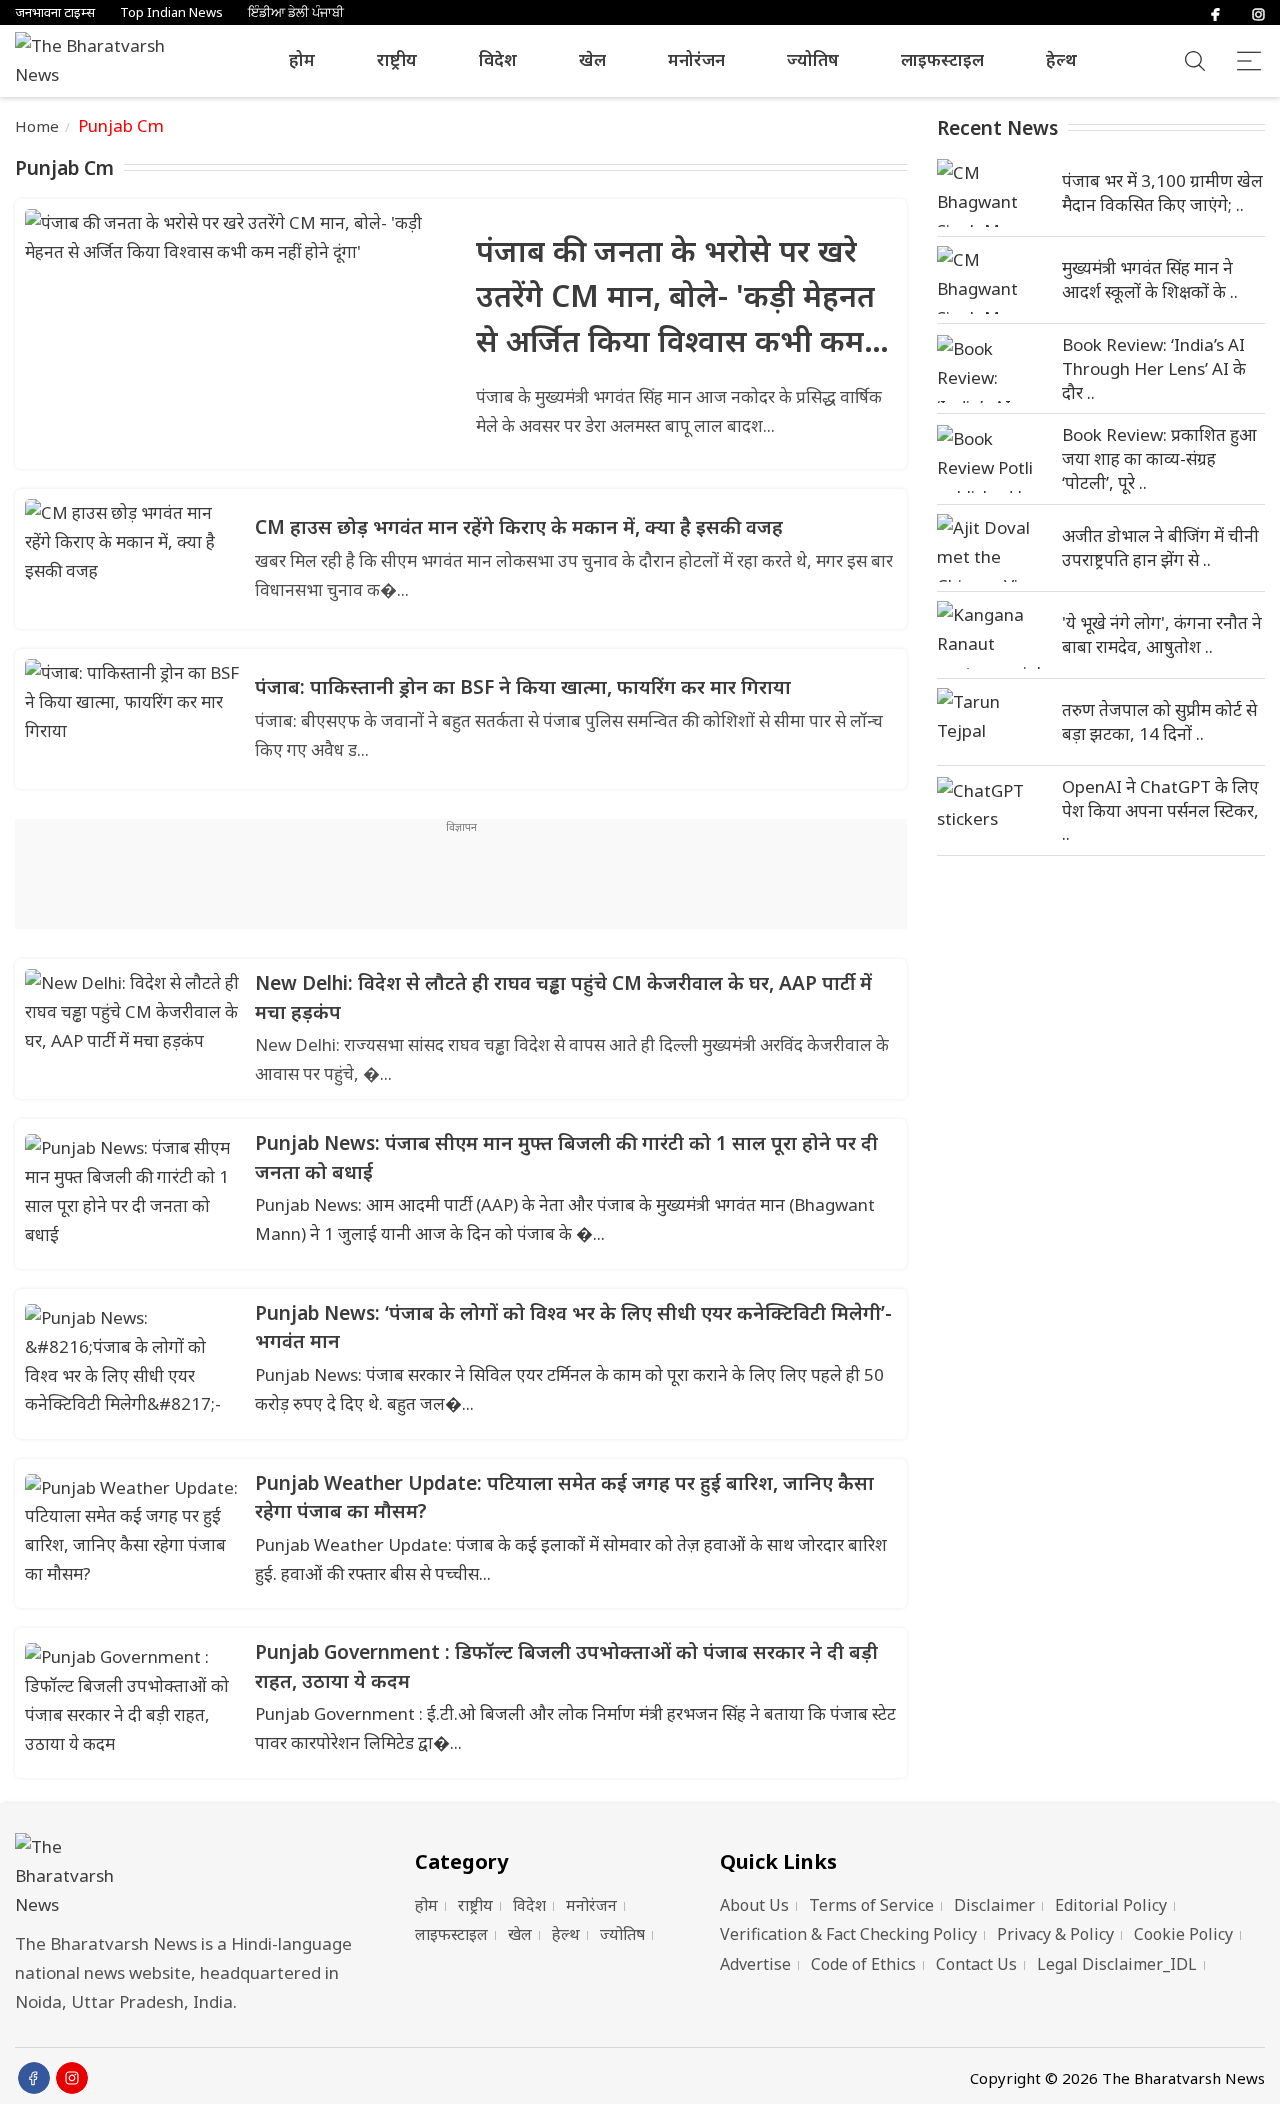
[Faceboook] (34, 2078)
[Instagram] (1258, 12)
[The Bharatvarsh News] (100, 61)
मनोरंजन (696, 59)
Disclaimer (994, 1905)
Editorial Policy (1111, 1905)
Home (37, 126)
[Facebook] (1215, 12)
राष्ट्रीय (397, 59)
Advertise (755, 1964)
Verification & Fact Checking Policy (848, 1934)
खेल (592, 59)
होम (302, 59)
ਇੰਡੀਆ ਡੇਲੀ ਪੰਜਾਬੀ (296, 12)
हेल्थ (1061, 59)
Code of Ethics (863, 1964)
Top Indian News (171, 12)
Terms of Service (871, 1905)
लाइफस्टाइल (942, 59)
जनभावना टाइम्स (55, 12)
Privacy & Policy (1055, 1934)
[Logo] (190, 1876)
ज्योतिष (813, 59)
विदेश (498, 59)
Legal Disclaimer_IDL (1117, 1964)
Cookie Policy (1183, 1934)
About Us (754, 1905)
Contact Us (976, 1964)
